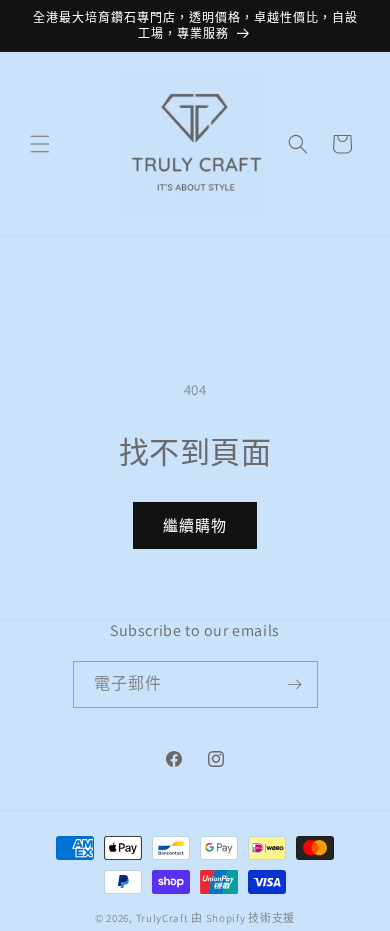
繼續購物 (195, 525)
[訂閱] (295, 684)
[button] (40, 144)
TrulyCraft (162, 918)
